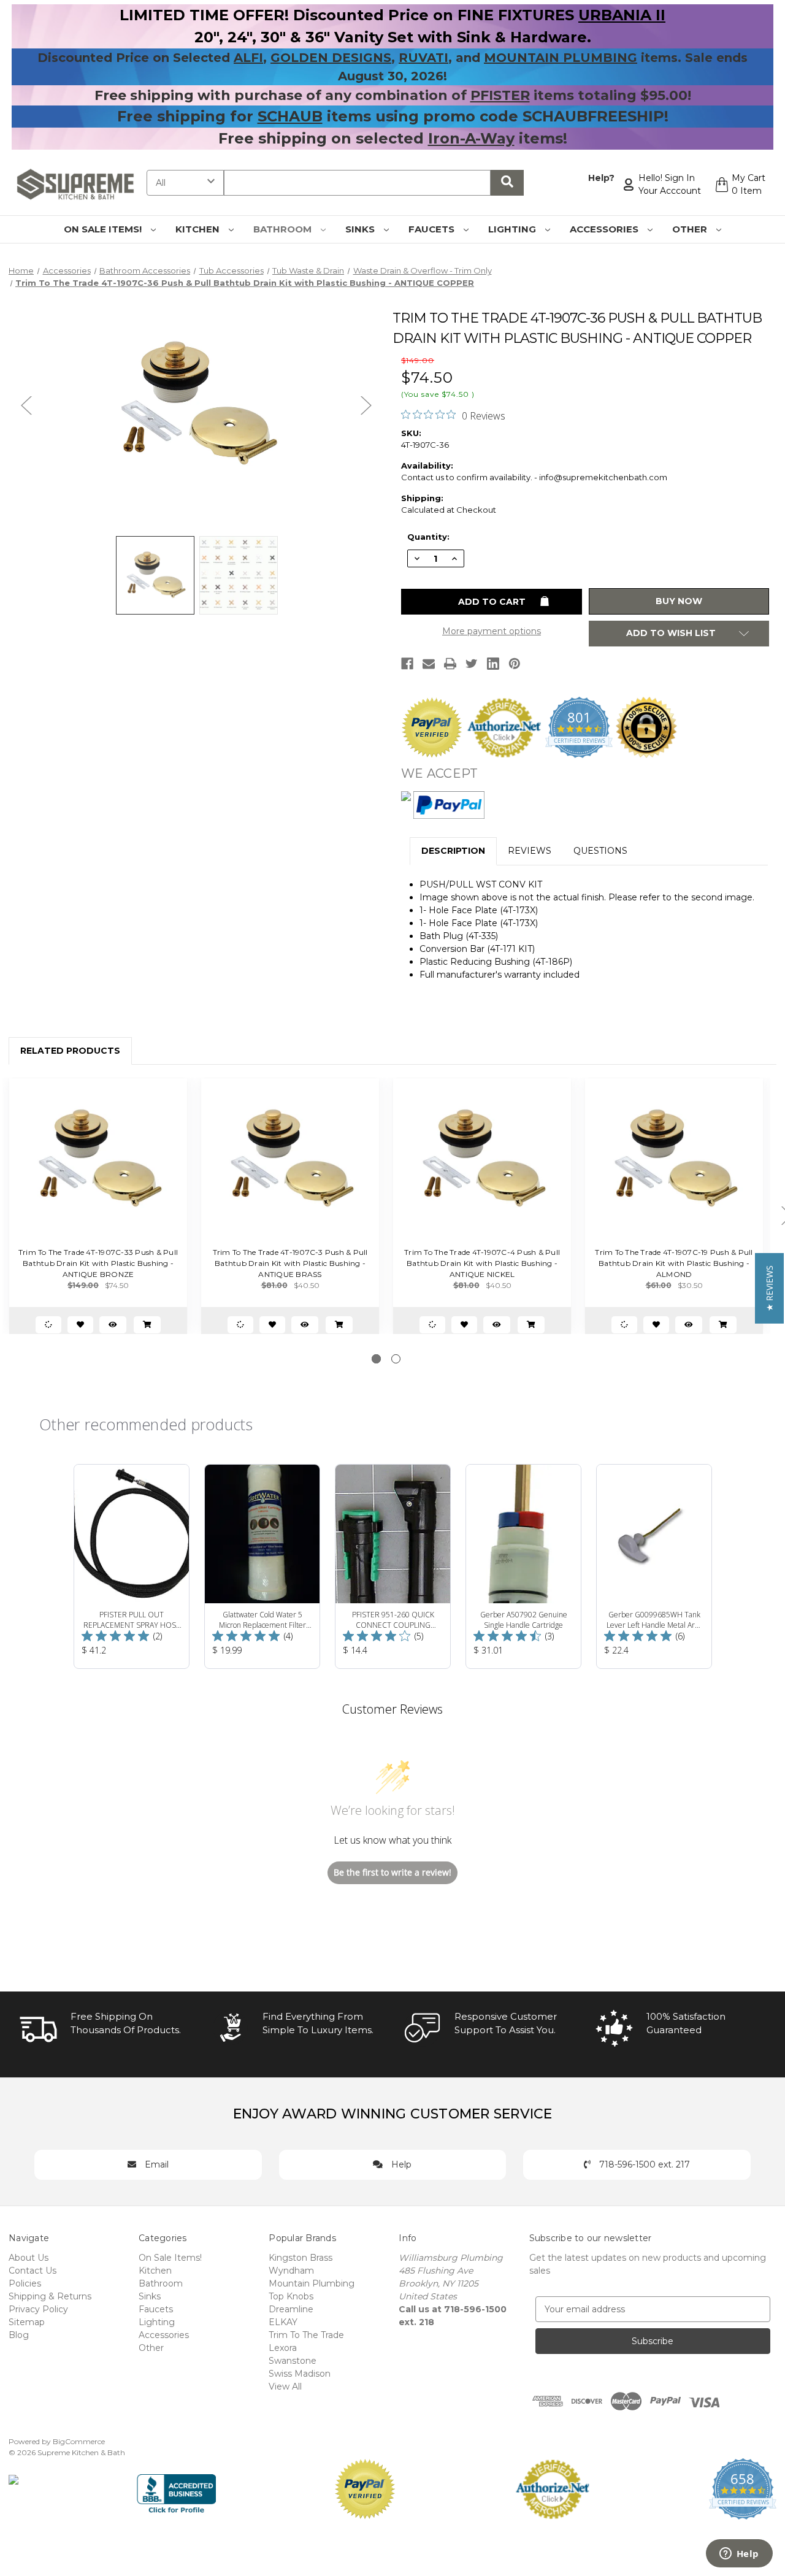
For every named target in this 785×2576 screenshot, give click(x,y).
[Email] (429, 664)
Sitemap (27, 2322)
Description (453, 851)
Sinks (361, 229)
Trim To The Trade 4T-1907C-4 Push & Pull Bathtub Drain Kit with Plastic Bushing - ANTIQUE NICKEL (482, 1263)
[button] (769, 1288)
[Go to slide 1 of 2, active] (376, 1359)
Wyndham (291, 2271)
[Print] (450, 664)
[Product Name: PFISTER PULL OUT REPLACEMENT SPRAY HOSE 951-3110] (132, 1566)
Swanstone (293, 2361)
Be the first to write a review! (392, 1872)
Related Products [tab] (70, 1051)
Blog (19, 2335)
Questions (600, 851)
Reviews (530, 851)
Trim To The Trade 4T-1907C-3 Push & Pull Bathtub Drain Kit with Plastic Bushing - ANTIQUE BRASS (290, 1263)
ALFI (248, 58)
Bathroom (284, 229)
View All (285, 2386)
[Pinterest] (515, 664)
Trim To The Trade (306, 2335)
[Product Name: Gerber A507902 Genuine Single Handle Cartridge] (523, 1566)
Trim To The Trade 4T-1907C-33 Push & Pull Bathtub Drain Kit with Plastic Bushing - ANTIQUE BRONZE (98, 1263)
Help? (601, 178)
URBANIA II (622, 15)
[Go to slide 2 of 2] (396, 1359)
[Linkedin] (493, 664)
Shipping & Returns (50, 2296)
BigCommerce (79, 2441)
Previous (26, 404)
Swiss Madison (300, 2374)
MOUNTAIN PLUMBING (561, 58)
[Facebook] (407, 664)
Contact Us (33, 2271)
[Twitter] (472, 664)
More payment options (492, 631)
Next (366, 404)
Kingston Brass (301, 2258)
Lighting (513, 229)
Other (691, 229)
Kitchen (199, 229)
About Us (29, 2258)
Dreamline (291, 2309)
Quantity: (428, 537)
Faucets (433, 229)
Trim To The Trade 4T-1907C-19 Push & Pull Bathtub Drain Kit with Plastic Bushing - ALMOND (674, 1263)
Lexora (283, 2348)
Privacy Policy (38, 2309)
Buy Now (679, 601)
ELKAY (283, 2322)
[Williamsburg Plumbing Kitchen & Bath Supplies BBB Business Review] (176, 2488)
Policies (25, 2283)
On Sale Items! (104, 229)
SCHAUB (290, 116)
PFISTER (500, 95)
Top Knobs (291, 2296)
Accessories (605, 229)
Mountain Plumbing (312, 2283)
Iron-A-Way (471, 138)
